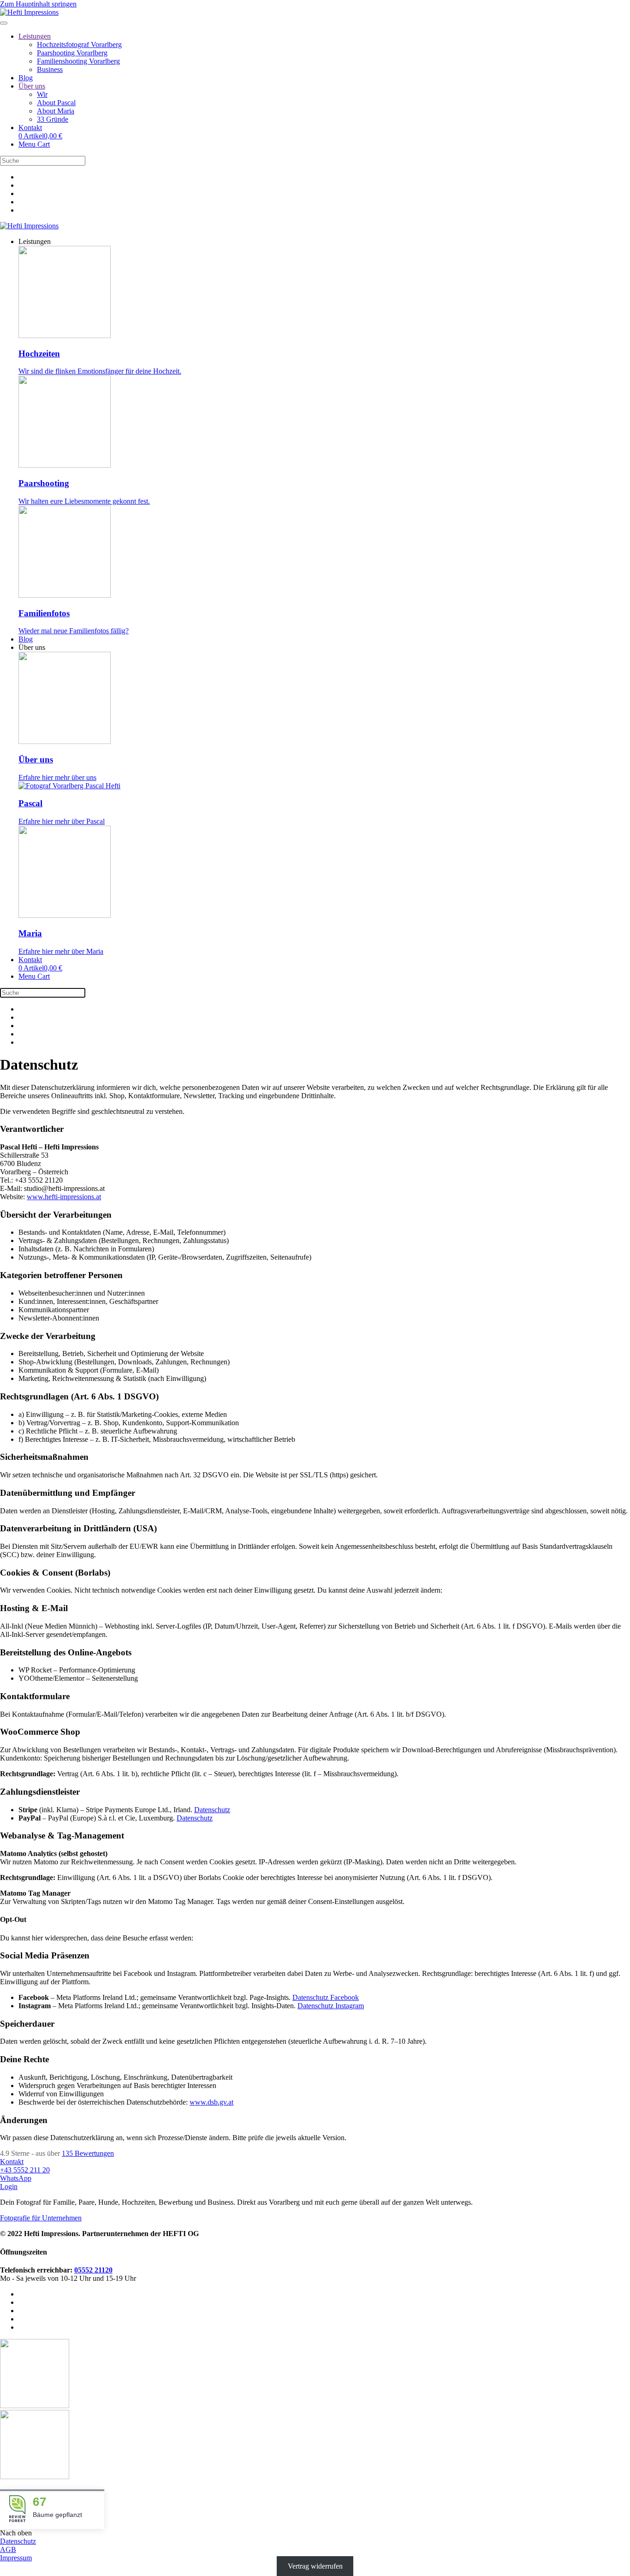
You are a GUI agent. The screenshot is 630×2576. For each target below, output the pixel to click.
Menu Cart (34, 144)
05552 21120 (93, 2270)
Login (9, 2186)
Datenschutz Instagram (331, 2006)
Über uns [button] (32, 647)
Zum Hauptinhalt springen (38, 4)
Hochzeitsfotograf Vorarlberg (79, 45)
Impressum (16, 2558)
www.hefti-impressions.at (64, 1197)
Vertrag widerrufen (315, 2566)
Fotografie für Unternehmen (41, 2218)
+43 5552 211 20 (25, 2170)
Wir (42, 94)
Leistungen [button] (35, 241)
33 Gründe (53, 119)
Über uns (32, 86)
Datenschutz (212, 1810)
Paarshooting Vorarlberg (72, 53)
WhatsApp (16, 2178)
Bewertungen (88, 2153)
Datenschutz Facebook (326, 1997)
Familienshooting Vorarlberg (78, 61)
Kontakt (30, 128)
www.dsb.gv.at (211, 2102)
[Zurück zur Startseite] (29, 12)
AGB (8, 2549)
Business (50, 69)
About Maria (56, 111)
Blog (26, 78)
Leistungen (35, 36)
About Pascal (56, 103)
